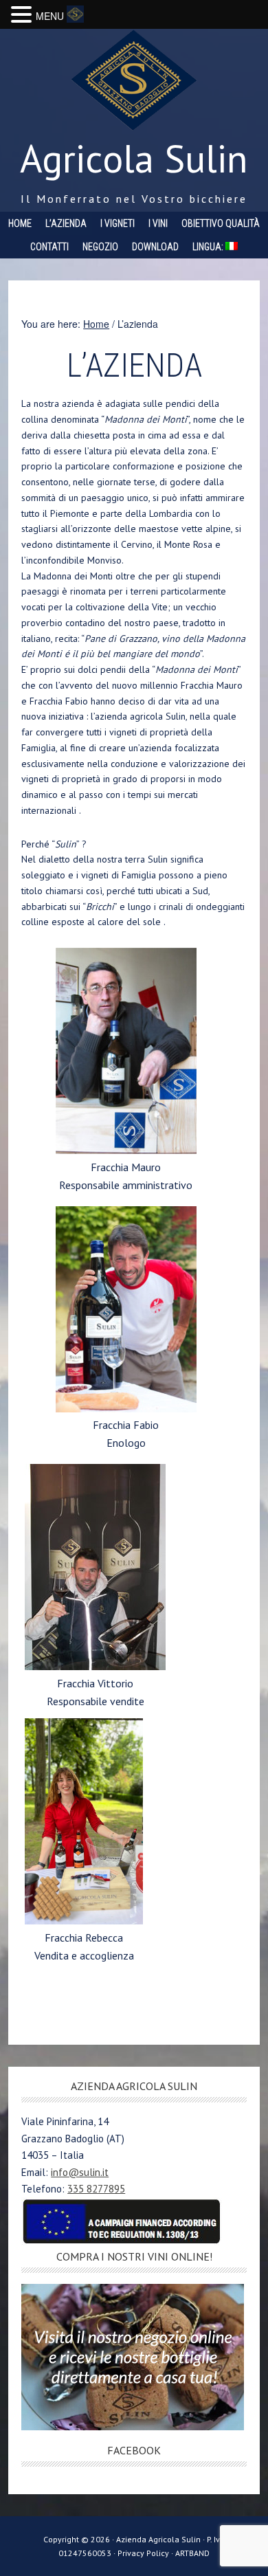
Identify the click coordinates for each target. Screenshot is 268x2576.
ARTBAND (192, 2553)
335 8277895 (96, 2189)
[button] (23, 15)
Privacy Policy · (146, 2553)
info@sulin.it (80, 2172)
